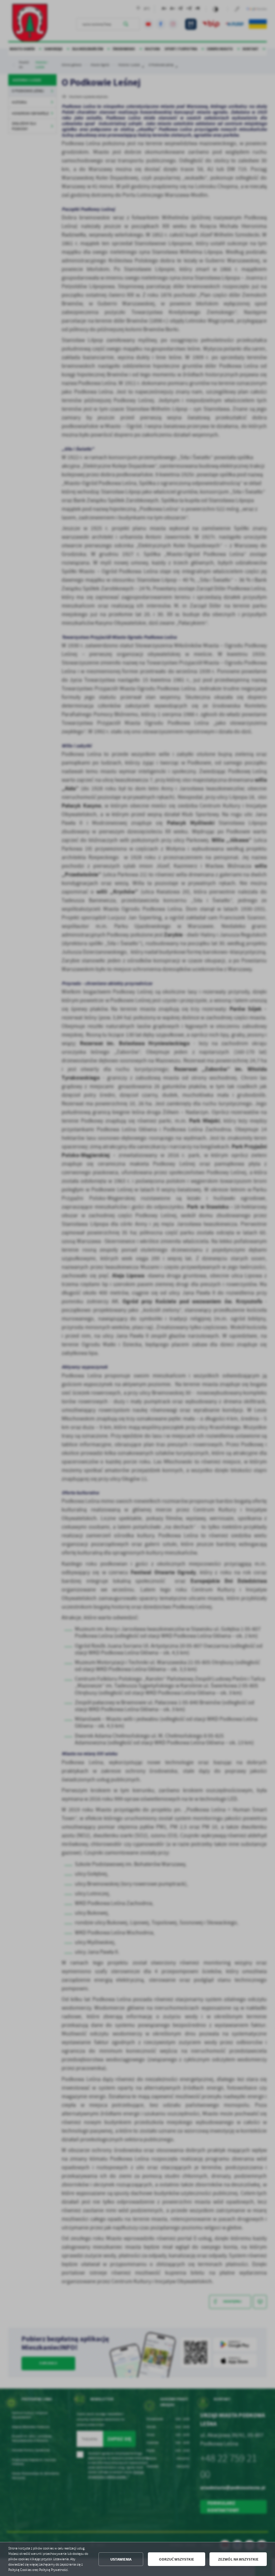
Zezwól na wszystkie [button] (238, 2559)
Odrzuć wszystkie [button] (177, 2559)
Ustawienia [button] (121, 2559)
